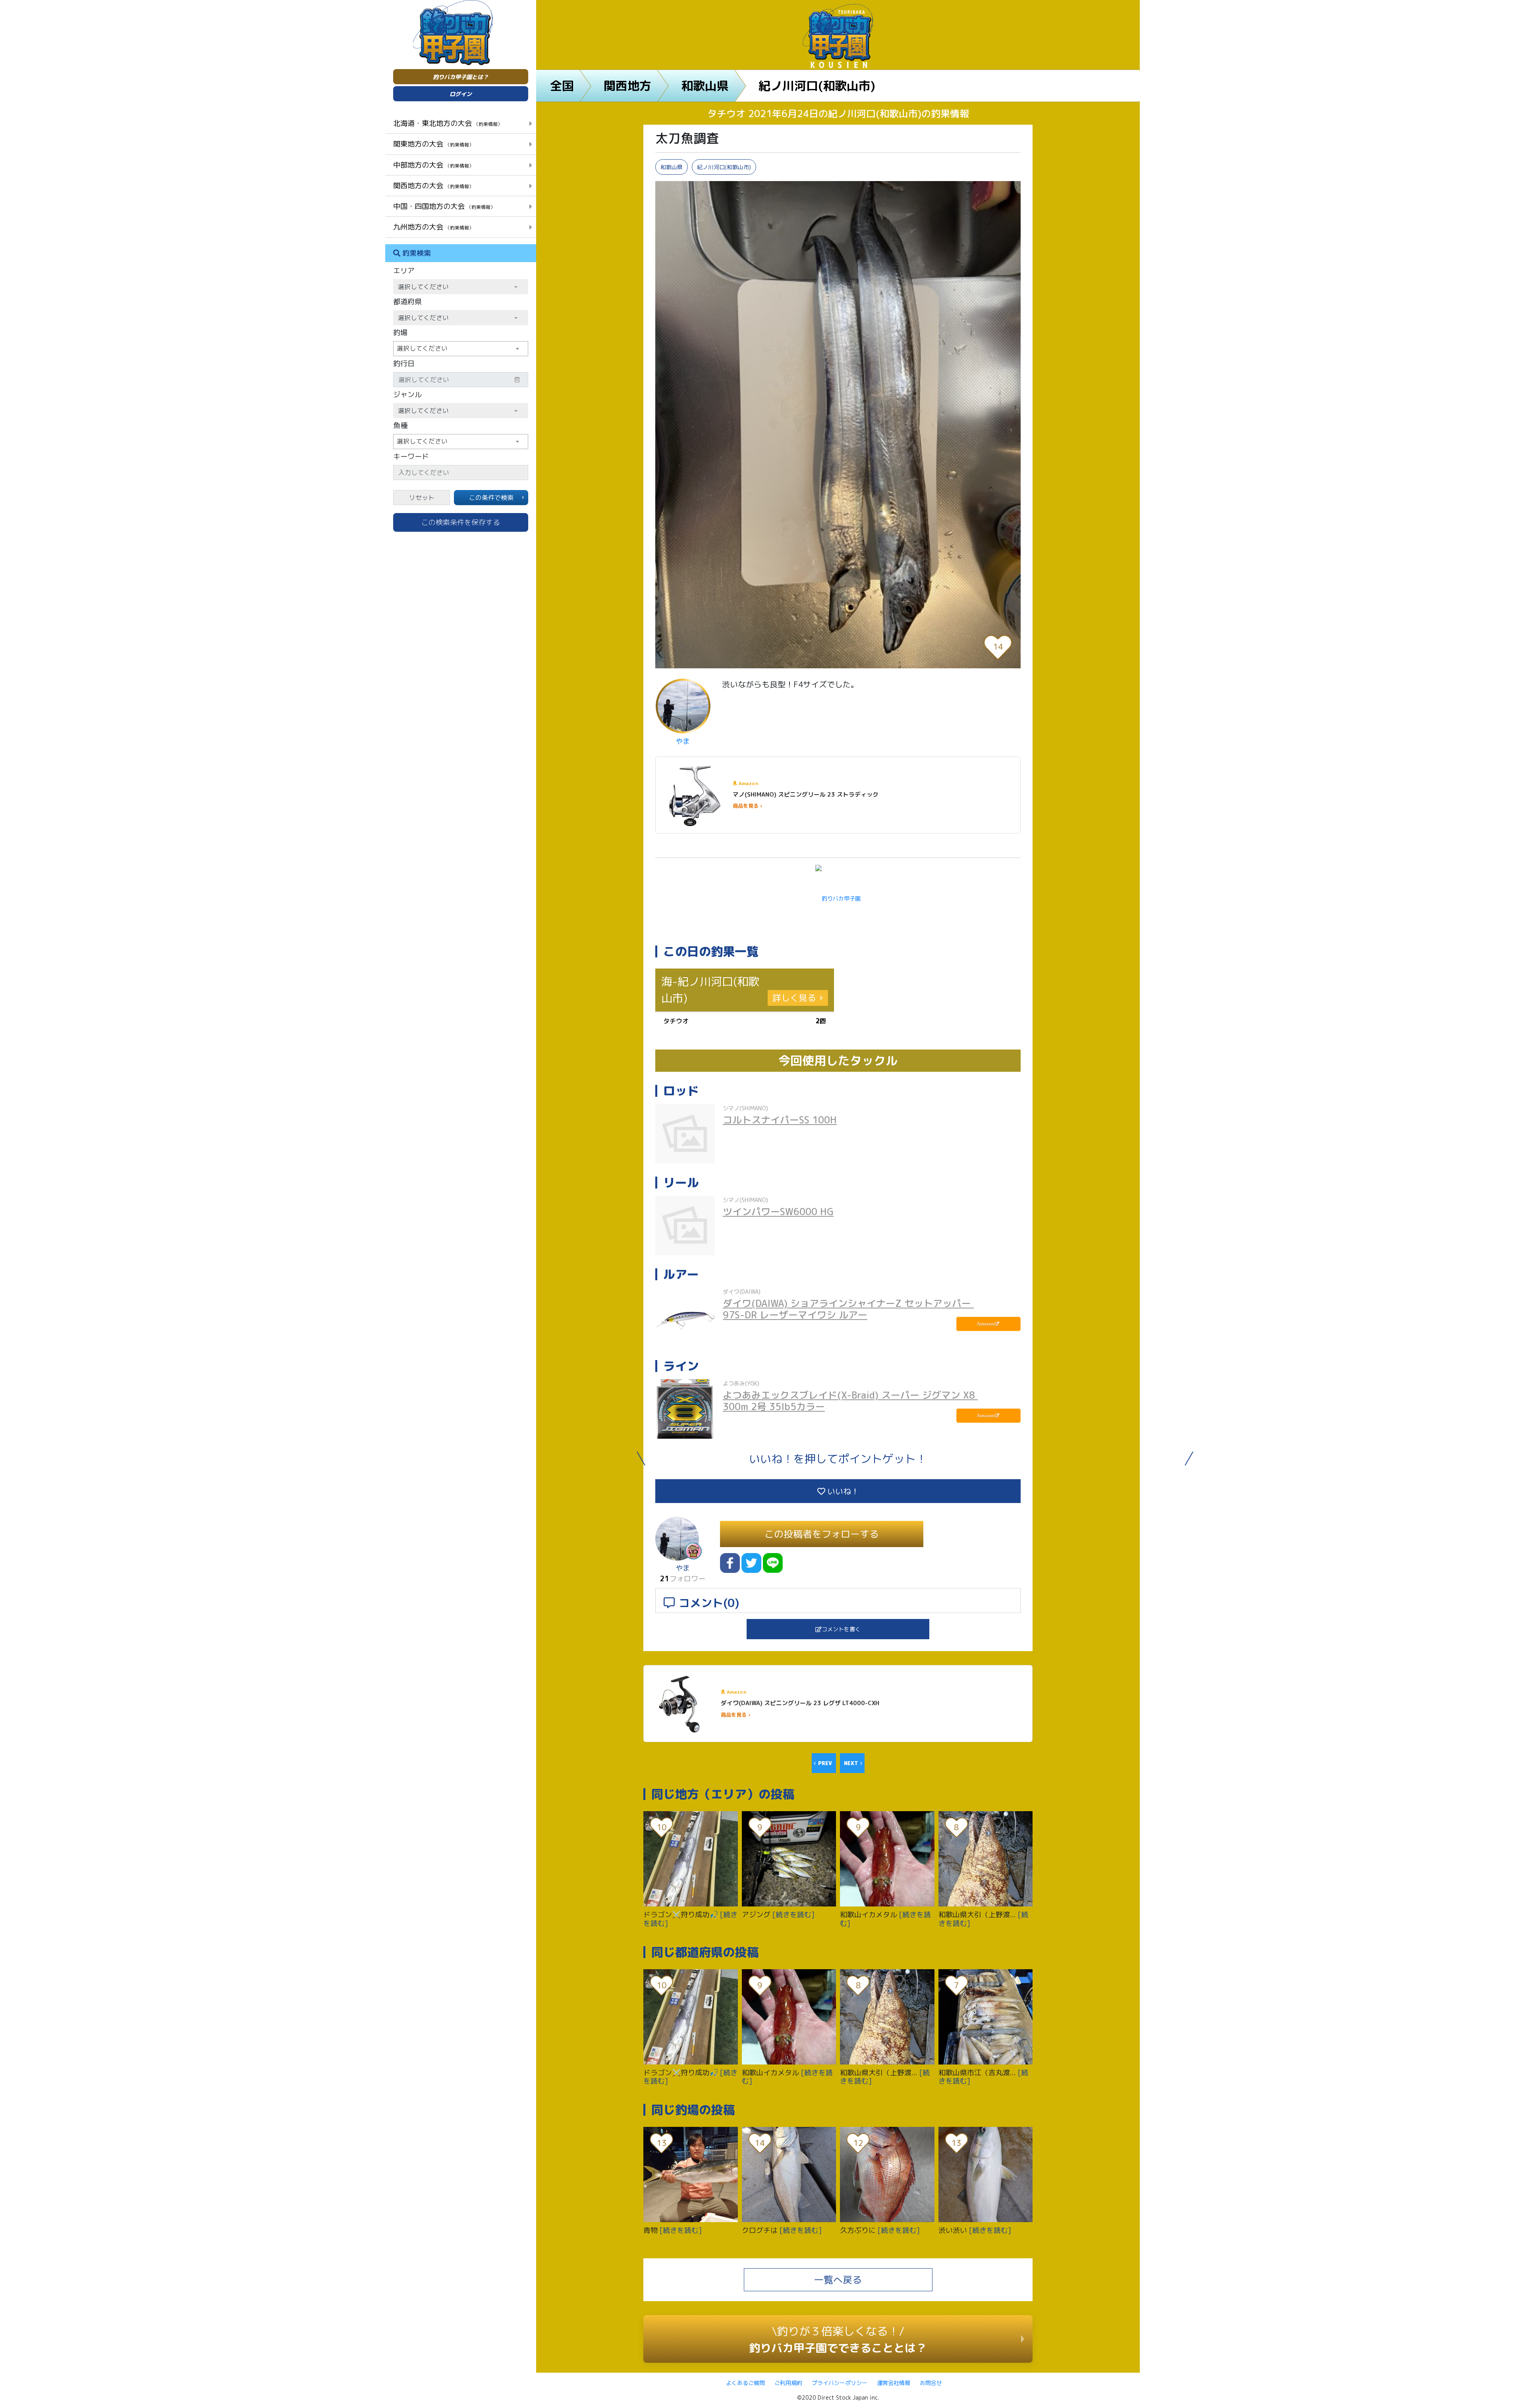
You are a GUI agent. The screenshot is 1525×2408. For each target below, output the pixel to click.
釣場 (400, 333)
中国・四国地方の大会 (444, 206)
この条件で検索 (491, 498)
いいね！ (842, 1491)
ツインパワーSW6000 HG (778, 1212)
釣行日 (404, 364)
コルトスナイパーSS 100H (780, 1120)
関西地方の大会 (433, 185)
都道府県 (407, 302)
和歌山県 (705, 86)
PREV (825, 1763)
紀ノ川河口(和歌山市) (817, 86)
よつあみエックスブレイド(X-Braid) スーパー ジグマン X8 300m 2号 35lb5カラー (850, 1401)
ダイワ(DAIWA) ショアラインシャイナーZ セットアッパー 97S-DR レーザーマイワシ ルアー (848, 1309)
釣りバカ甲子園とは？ (461, 77)
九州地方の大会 (433, 227)
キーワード (411, 456)
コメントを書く (841, 1629)
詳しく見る (794, 998)
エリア (404, 271)
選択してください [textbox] (422, 348)
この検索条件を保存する (461, 522)
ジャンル (407, 395)
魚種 (400, 425)
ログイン (461, 94)
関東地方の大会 (433, 144)
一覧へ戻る (838, 2280)
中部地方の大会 (433, 165)
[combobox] (461, 349)
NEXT (851, 1763)
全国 (562, 86)
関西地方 (627, 86)
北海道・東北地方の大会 (448, 123)
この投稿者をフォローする (822, 1534)
